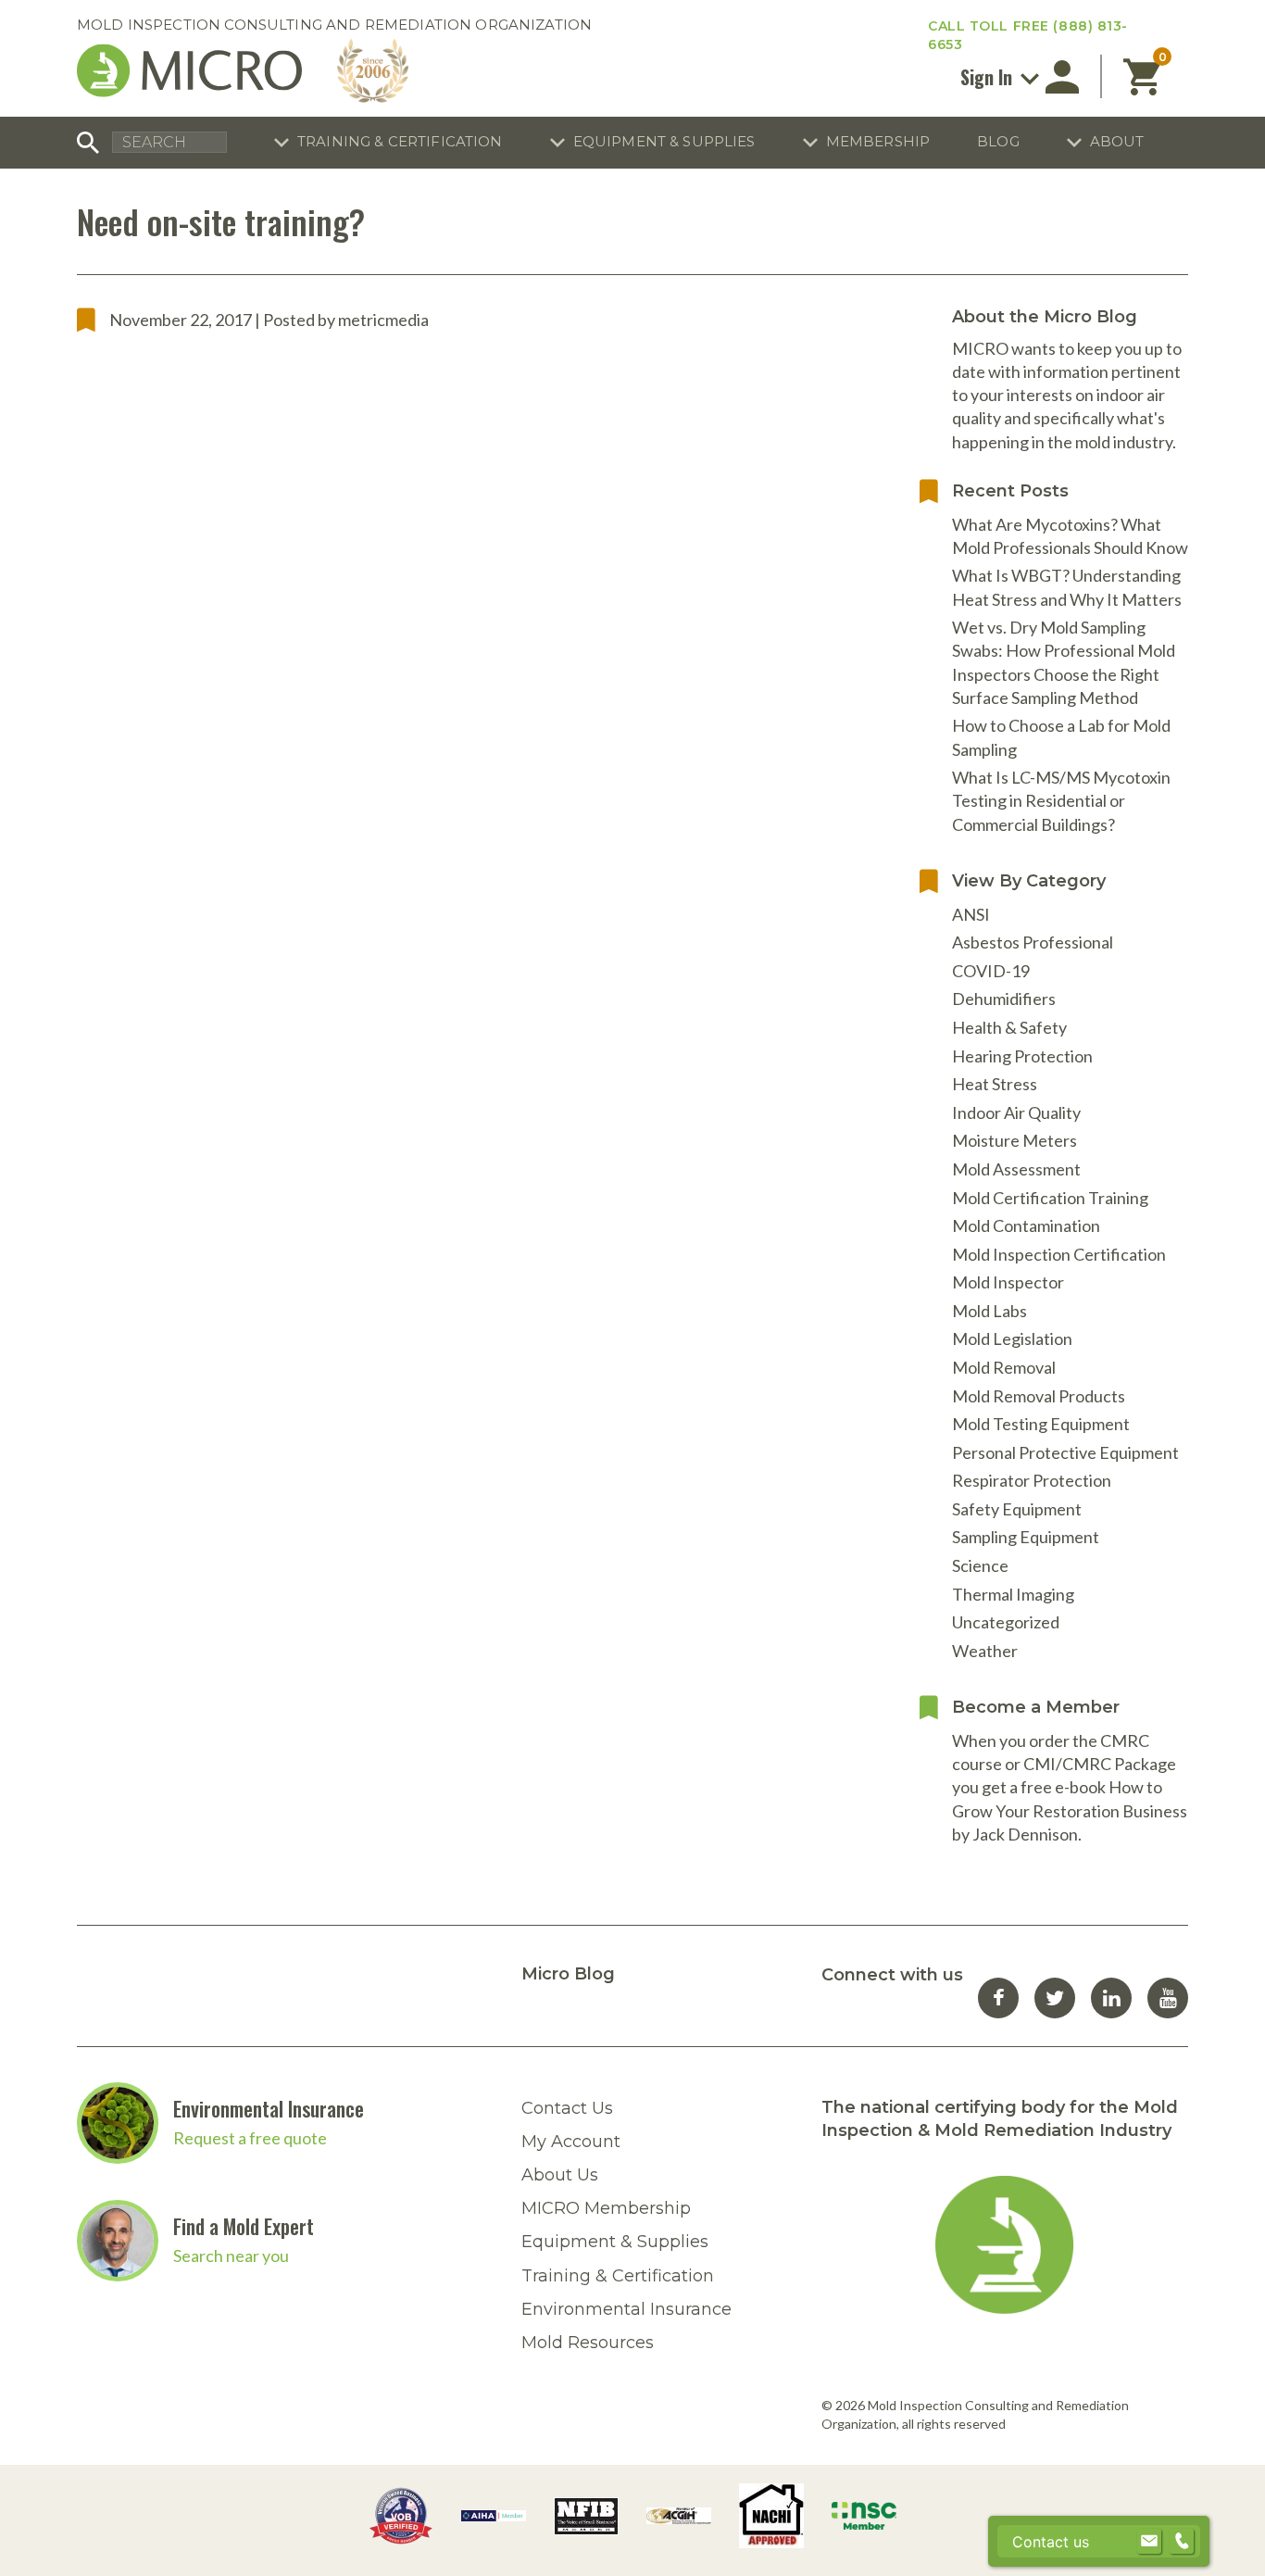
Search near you (231, 2256)
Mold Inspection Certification (1059, 1254)
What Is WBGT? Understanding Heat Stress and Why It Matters (1067, 587)
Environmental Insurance (269, 2108)
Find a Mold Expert (244, 2226)
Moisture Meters (1015, 1140)
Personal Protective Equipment (1065, 1452)
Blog (998, 141)
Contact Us (567, 2108)
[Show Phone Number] (1182, 2542)
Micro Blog (568, 1974)
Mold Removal (1004, 1367)
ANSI (971, 914)
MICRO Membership (606, 2208)
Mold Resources (588, 2343)
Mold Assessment (1016, 1169)
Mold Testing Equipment (1041, 1424)
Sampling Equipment (1026, 1537)
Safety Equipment (1017, 1509)
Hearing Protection (1022, 1056)
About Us (560, 2175)
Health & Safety (1009, 1027)
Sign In (989, 77)
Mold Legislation (1012, 1338)
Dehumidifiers (1004, 999)
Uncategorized (1006, 1622)
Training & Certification (400, 141)
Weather (985, 1651)
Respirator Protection (1032, 1480)
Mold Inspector (1008, 1282)
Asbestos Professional (1033, 942)
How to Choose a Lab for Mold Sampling (1061, 737)
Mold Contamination (1026, 1225)
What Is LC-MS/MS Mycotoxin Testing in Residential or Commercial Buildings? (1061, 800)
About (1117, 141)
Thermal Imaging (1013, 1594)
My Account (571, 2142)
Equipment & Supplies (664, 141)
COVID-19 (991, 971)
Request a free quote (250, 2138)
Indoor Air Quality (1016, 1112)
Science (980, 1565)
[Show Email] (1149, 2542)
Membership (878, 141)
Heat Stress (995, 1084)
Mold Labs (989, 1311)
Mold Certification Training (1050, 1198)
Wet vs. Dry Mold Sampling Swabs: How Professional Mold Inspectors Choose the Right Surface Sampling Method (1064, 662)
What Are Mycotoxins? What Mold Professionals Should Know (1070, 536)
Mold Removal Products (1039, 1396)
